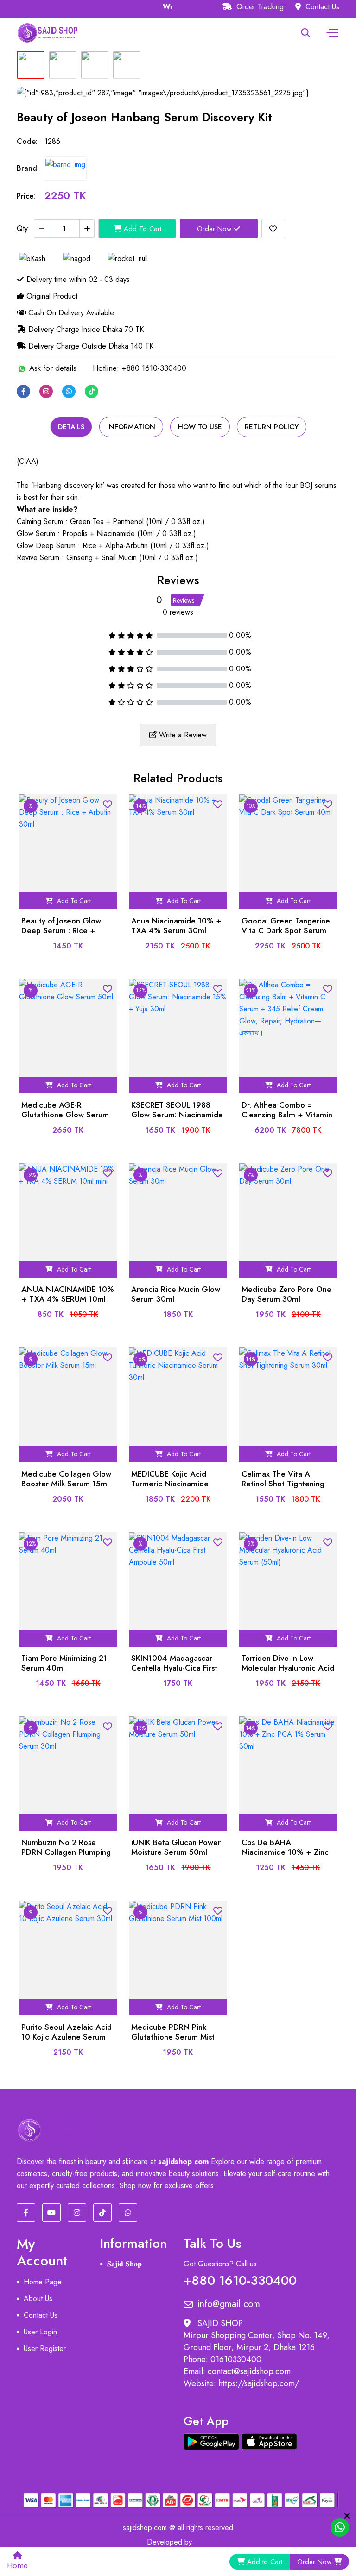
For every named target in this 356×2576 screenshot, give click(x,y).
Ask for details (52, 368)
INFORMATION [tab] (131, 427)
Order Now (215, 229)
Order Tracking (259, 7)
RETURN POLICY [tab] (272, 427)
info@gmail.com (229, 2304)
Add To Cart (141, 229)
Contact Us (321, 7)
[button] (331, 33)
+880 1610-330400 (240, 2279)
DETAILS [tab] (71, 427)
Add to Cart (265, 2562)
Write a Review (182, 735)
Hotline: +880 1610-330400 (140, 368)
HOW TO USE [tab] (200, 427)
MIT (203, 2542)
